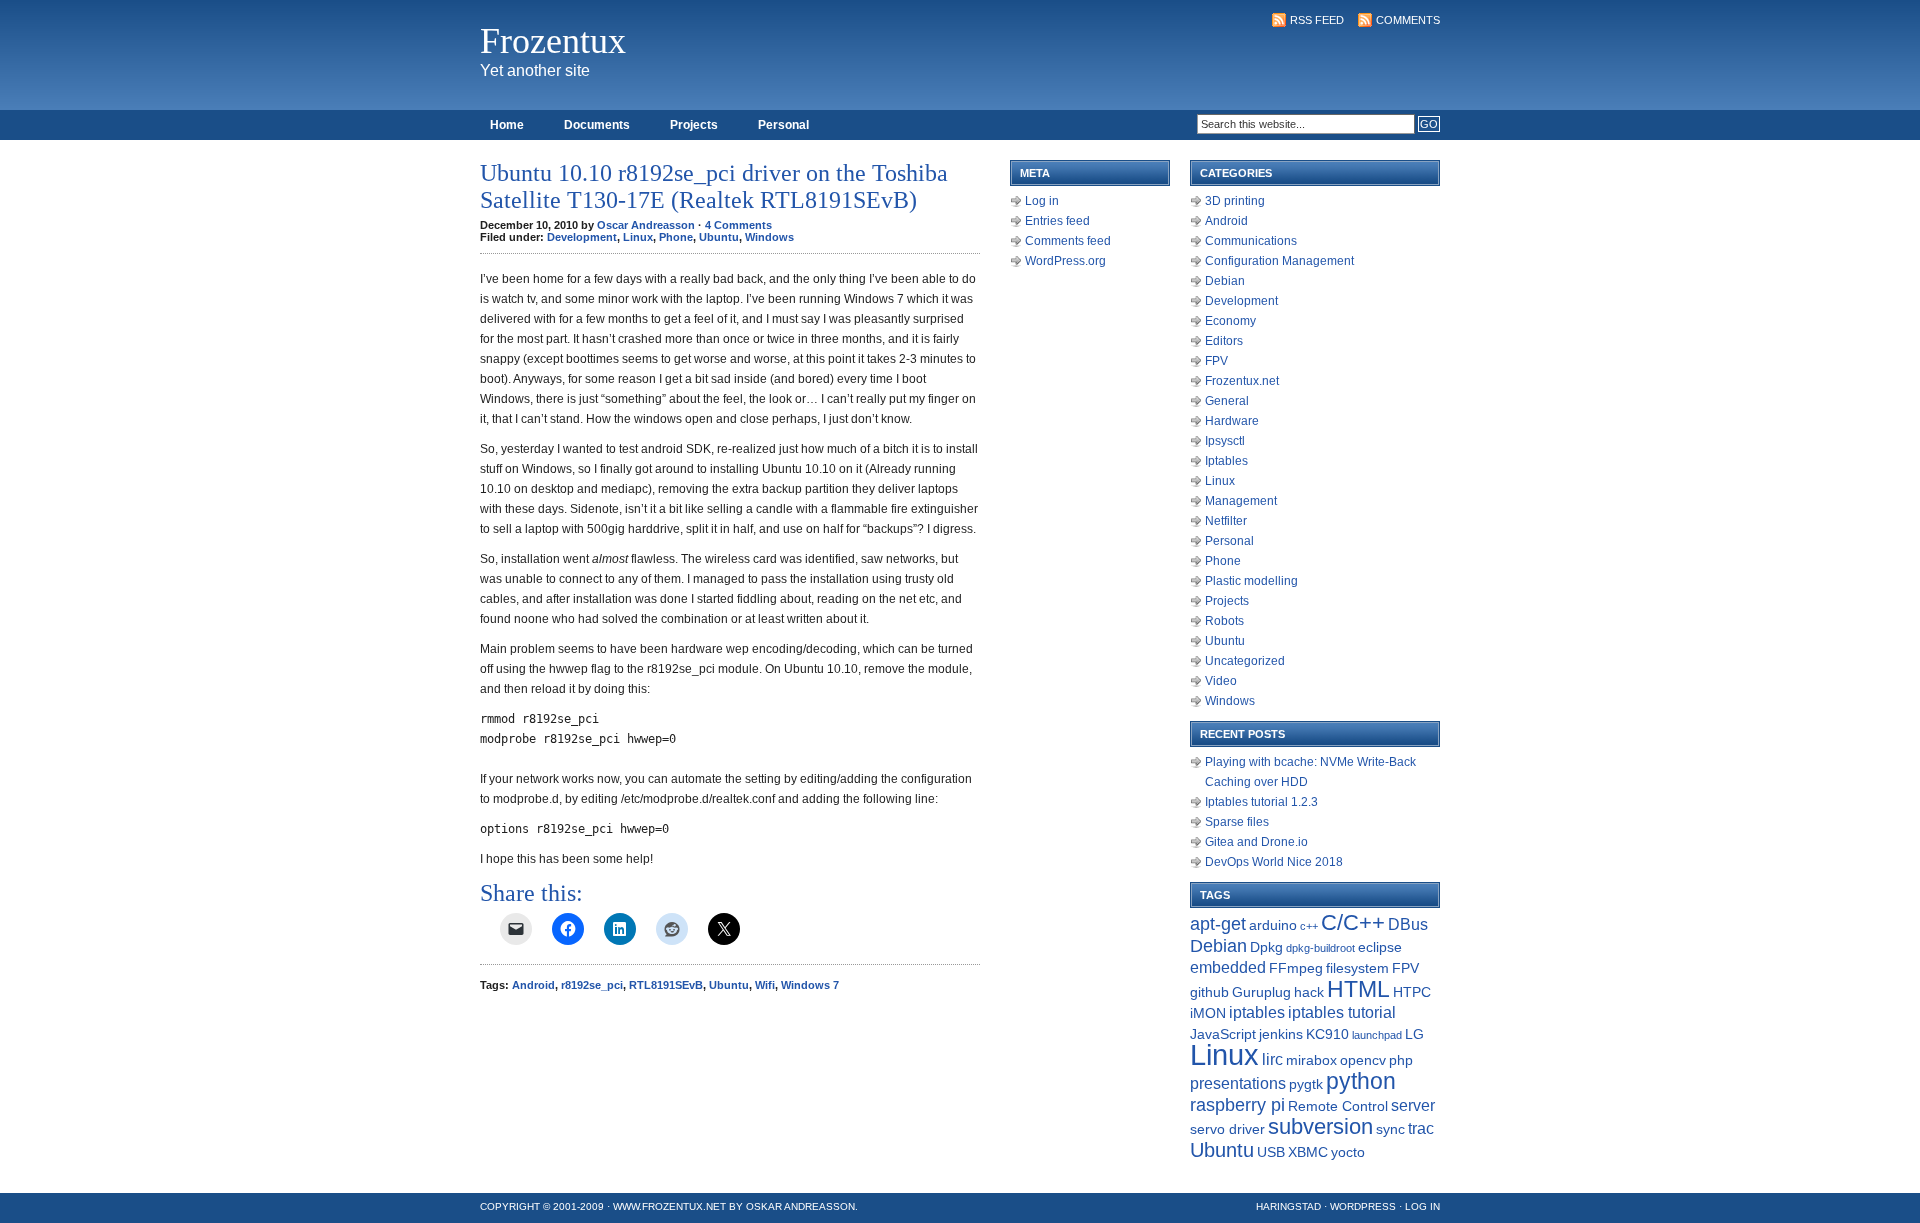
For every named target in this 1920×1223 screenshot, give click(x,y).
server (1413, 1105)
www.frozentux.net (669, 1206)
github (1209, 992)
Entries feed (1057, 221)
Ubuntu (719, 237)
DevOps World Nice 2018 (1274, 862)
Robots (1224, 621)
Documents (597, 125)
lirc (1272, 1059)
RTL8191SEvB (666, 985)
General (1227, 401)
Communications (1251, 241)
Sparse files (1237, 822)
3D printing (1235, 201)
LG (1414, 1034)
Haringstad (1288, 1206)
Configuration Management (1279, 261)
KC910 (1327, 1034)
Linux (638, 237)
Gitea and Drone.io (1256, 842)
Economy (1230, 321)
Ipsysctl (1225, 441)
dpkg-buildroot (1320, 948)
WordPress (1363, 1206)
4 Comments (738, 225)
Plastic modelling (1251, 581)
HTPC (1412, 992)
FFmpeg (1296, 968)
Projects (694, 125)
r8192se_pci (592, 985)
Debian (1225, 281)
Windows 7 (810, 985)
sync (1390, 1129)
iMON (1208, 1013)
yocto (1348, 1152)
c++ (1309, 926)
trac (1421, 1128)
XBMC (1308, 1152)
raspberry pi (1237, 1105)
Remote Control (1338, 1106)
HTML (1358, 989)
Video (1221, 681)
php (1401, 1060)
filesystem (1357, 968)
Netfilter (1226, 521)
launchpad (1377, 1035)
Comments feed (1068, 241)
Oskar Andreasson (800, 1206)
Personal (783, 125)
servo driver (1227, 1129)
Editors (1224, 341)
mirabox (1311, 1060)
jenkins (1281, 1034)
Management (1241, 501)
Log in (1042, 201)
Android (533, 985)
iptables (1257, 1012)
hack (1309, 992)
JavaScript (1223, 1034)
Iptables (1226, 461)
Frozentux (553, 41)
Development (582, 237)
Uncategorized (1245, 661)
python (1361, 1081)
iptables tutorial (1342, 1012)
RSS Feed (1317, 20)
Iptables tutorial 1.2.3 (1261, 802)
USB (1271, 1152)
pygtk (1306, 1084)
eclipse (1380, 947)
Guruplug (1261, 992)
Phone (676, 237)
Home (507, 125)
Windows (769, 237)
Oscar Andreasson (646, 225)
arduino (1273, 925)
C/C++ (1353, 922)
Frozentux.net (1242, 381)
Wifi (765, 985)
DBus (1408, 924)
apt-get (1218, 924)
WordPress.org (1065, 261)
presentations (1238, 1083)
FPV (1216, 361)
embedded (1228, 967)
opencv (1363, 1060)
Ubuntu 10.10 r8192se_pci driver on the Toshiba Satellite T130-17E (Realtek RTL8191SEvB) (714, 186)
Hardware (1232, 421)
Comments (1408, 20)
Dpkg (1266, 947)
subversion (1320, 1126)
